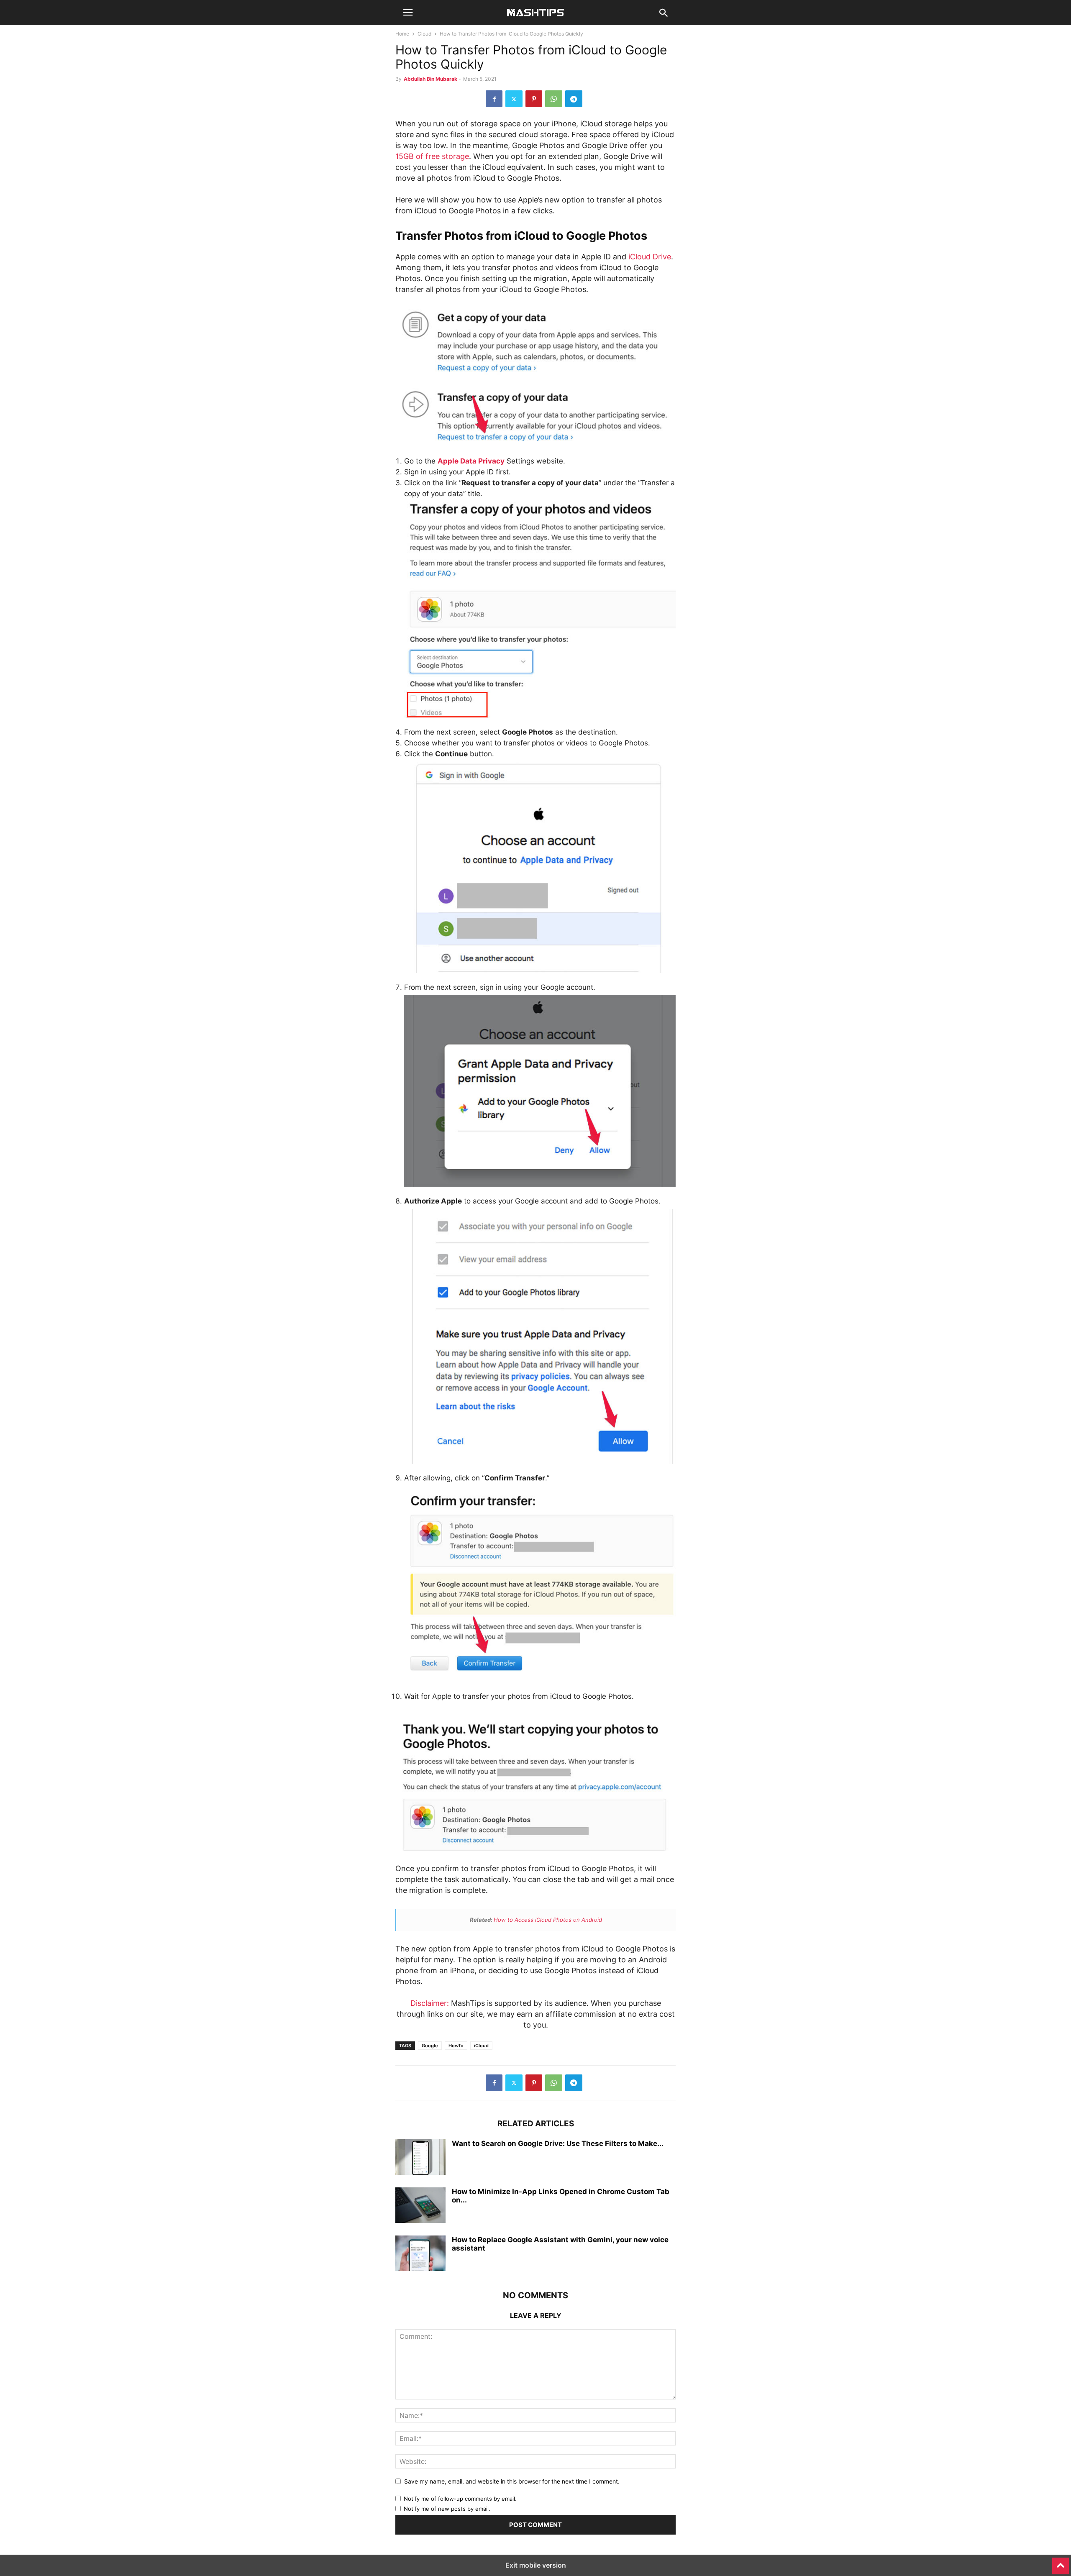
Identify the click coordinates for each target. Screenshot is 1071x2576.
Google (430, 2046)
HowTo (456, 2046)
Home (402, 34)
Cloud (424, 34)
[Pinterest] (534, 99)
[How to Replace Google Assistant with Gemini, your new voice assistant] (420, 2254)
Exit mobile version (536, 2565)
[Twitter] (514, 99)
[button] (408, 13)
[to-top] (1061, 2562)
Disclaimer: (430, 2003)
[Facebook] (494, 99)
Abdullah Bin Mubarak (430, 79)
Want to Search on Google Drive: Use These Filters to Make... (558, 2143)
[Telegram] (574, 99)
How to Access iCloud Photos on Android (548, 1920)
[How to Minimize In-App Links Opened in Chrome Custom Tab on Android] (420, 2206)
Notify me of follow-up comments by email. (460, 2499)
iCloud (481, 2046)
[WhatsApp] (554, 99)
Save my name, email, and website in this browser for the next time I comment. (512, 2481)
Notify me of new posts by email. (447, 2509)
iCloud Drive (650, 257)
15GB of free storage (432, 156)
